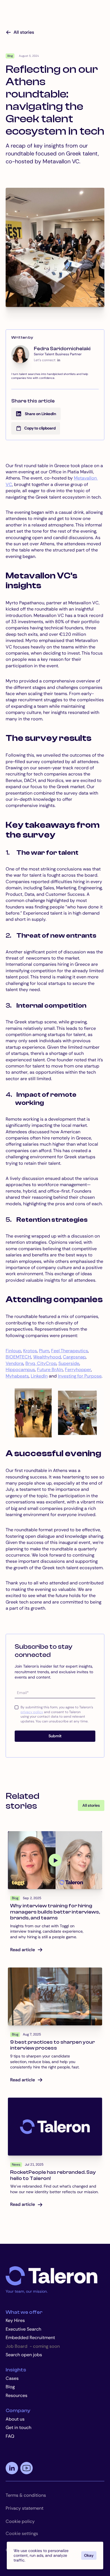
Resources (16, 2395)
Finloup (13, 1351)
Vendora (15, 1363)
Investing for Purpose (80, 1376)
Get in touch (18, 2427)
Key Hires (15, 2320)
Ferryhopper (78, 1370)
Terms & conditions (26, 2495)
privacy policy (32, 1712)
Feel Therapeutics (70, 1351)
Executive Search (23, 2329)
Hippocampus (20, 1370)
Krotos (30, 1351)
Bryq (30, 1363)
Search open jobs (24, 2355)
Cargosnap (74, 1357)
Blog (10, 2387)
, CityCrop (46, 1363)
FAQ (10, 2436)
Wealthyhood (47, 1357)
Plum (44, 1351)
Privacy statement (25, 2508)
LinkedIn (39, 1376)
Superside (69, 1363)
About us (15, 2419)
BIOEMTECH (18, 1357)
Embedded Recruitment (30, 2338)
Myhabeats (17, 1376)
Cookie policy (20, 2521)
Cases (12, 2378)
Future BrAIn (50, 1370)
